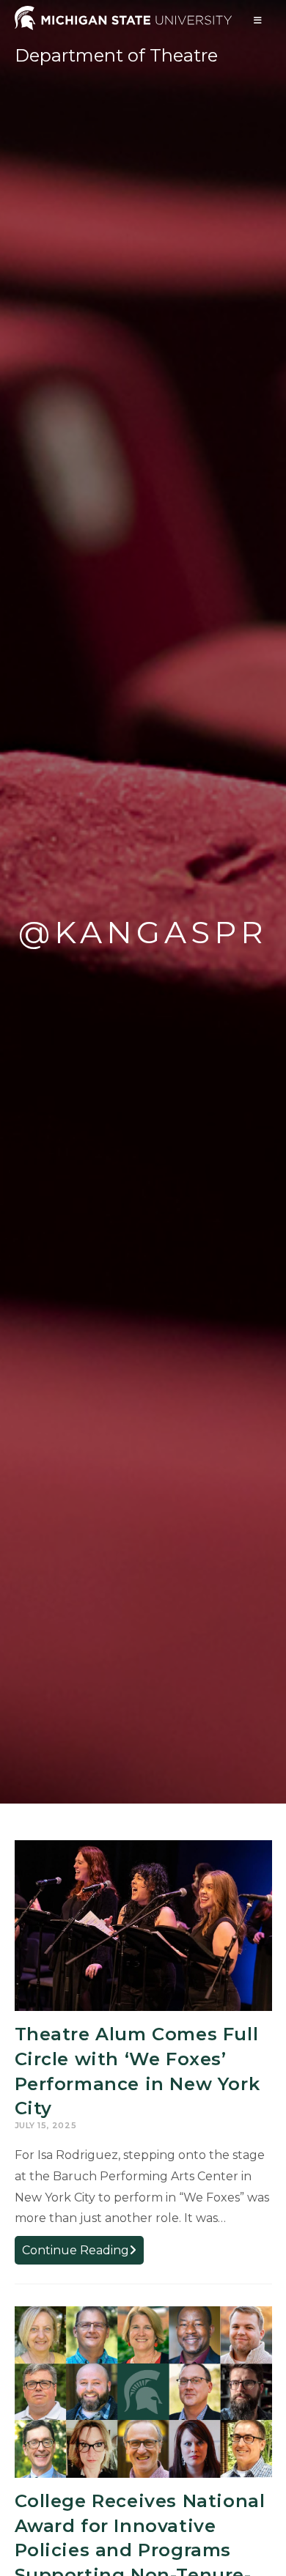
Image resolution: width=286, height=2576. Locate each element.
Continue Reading (83, 2253)
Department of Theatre (116, 55)
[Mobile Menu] (258, 20)
